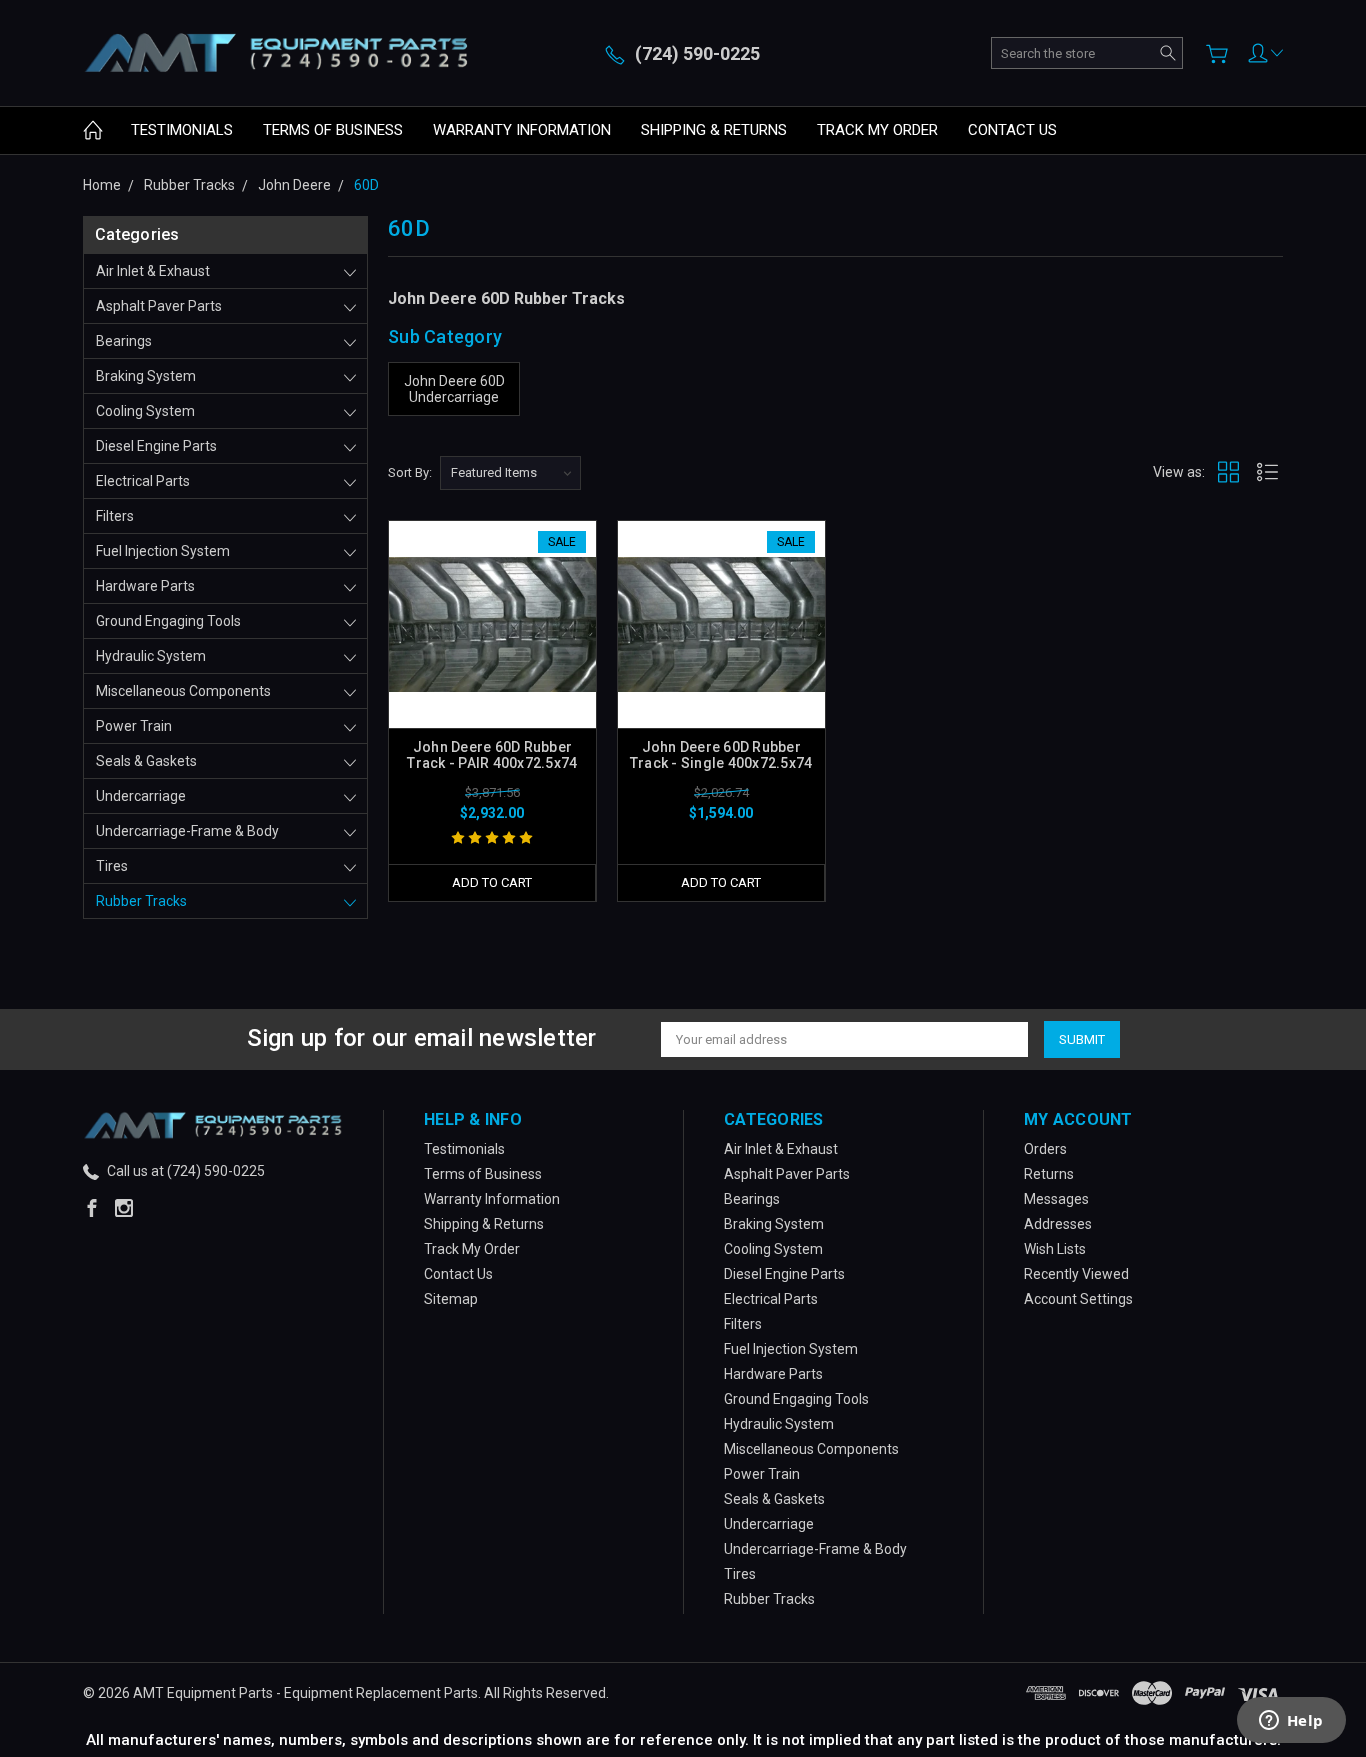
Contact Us (1012, 130)
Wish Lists (1055, 1249)
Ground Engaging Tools (168, 621)
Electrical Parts (143, 481)
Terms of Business (333, 130)
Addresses (1058, 1224)
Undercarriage (141, 796)
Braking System (146, 376)
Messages (1056, 1199)
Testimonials (182, 130)
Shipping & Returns (714, 130)
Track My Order (877, 130)
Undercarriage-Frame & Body (187, 831)
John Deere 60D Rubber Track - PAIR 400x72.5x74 (492, 755)
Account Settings (1078, 1299)
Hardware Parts (145, 586)
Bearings (124, 341)
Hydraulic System (151, 656)
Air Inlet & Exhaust (153, 271)
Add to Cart (492, 882)
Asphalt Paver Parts (159, 306)
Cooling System (145, 411)
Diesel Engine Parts (156, 446)
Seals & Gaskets (146, 761)
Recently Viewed (1076, 1274)
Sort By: (410, 472)
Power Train (134, 726)
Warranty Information (522, 130)
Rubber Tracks (141, 901)
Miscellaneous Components (183, 691)
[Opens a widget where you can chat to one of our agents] (1291, 1722)
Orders (1045, 1149)
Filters (115, 516)
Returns (1049, 1174)
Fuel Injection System (163, 551)
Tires (112, 866)
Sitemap (451, 1299)
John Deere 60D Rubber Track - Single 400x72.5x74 (721, 755)
